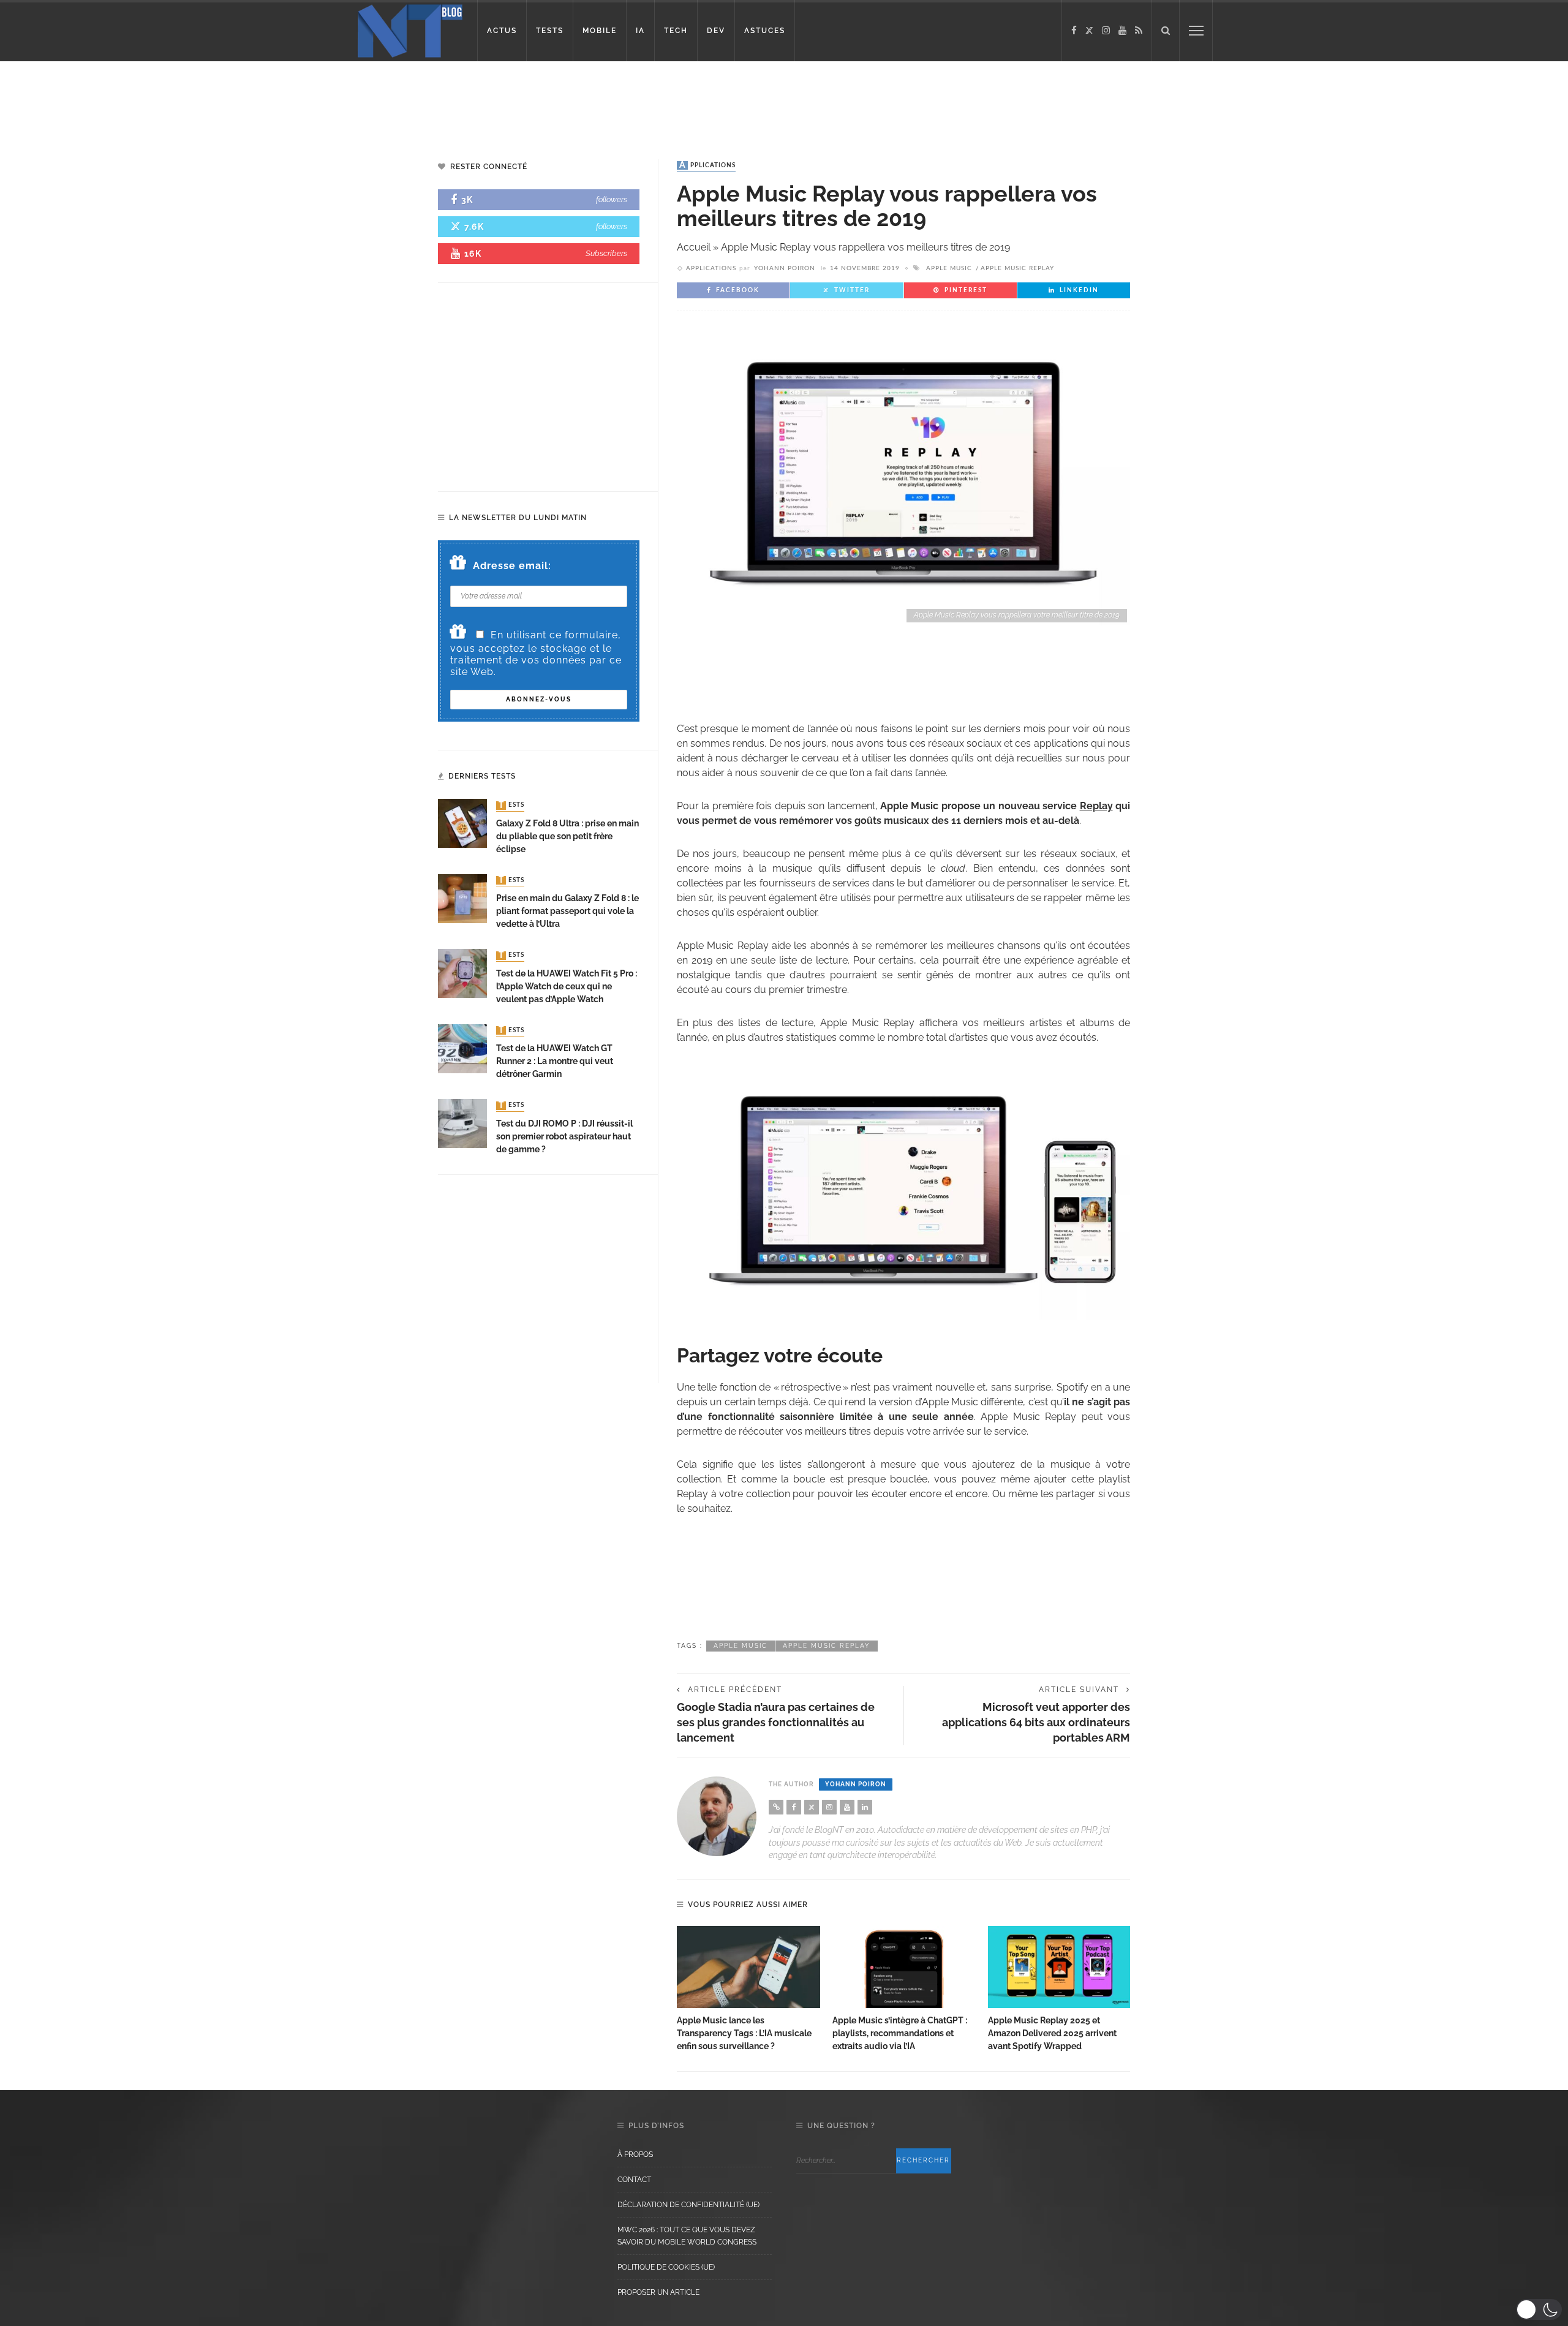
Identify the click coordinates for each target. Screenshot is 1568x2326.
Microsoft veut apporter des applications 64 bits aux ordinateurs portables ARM (1036, 1722)
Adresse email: (512, 566)
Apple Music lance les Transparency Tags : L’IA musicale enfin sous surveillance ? (744, 2033)
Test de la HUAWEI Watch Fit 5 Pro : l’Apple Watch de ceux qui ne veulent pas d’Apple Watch (567, 986)
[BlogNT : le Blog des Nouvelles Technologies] (410, 30)
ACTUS (502, 31)
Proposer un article (658, 2292)
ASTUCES (765, 31)
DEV (716, 31)
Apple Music (949, 268)
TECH (676, 31)
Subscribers (606, 253)
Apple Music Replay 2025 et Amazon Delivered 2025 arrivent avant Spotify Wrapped (1052, 2033)
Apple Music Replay (1017, 268)
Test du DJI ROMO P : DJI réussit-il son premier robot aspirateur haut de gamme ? (564, 1136)
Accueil (694, 247)
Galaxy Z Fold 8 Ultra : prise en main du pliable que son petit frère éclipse (567, 836)
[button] (1539, 2309)
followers (612, 199)
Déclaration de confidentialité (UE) (688, 2205)
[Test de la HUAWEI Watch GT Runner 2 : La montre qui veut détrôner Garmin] (462, 1048)
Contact (634, 2180)
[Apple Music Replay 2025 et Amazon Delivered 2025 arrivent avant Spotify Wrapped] (1060, 1967)
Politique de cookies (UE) (666, 2267)
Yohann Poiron (785, 268)
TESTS (550, 31)
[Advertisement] (235, 101)
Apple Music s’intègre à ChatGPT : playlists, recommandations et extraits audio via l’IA (900, 2033)
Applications (707, 165)
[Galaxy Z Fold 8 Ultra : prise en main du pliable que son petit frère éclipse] (462, 823)
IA (640, 31)
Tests (511, 806)
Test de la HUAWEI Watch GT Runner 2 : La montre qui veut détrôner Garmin (555, 1061)
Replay (1096, 806)
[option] (748, 1989)
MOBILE (600, 31)
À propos (635, 2154)
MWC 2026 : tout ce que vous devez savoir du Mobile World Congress (687, 2236)
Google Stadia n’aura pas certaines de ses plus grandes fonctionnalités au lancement (776, 1722)
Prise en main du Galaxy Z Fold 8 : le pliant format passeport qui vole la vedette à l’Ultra (567, 911)
